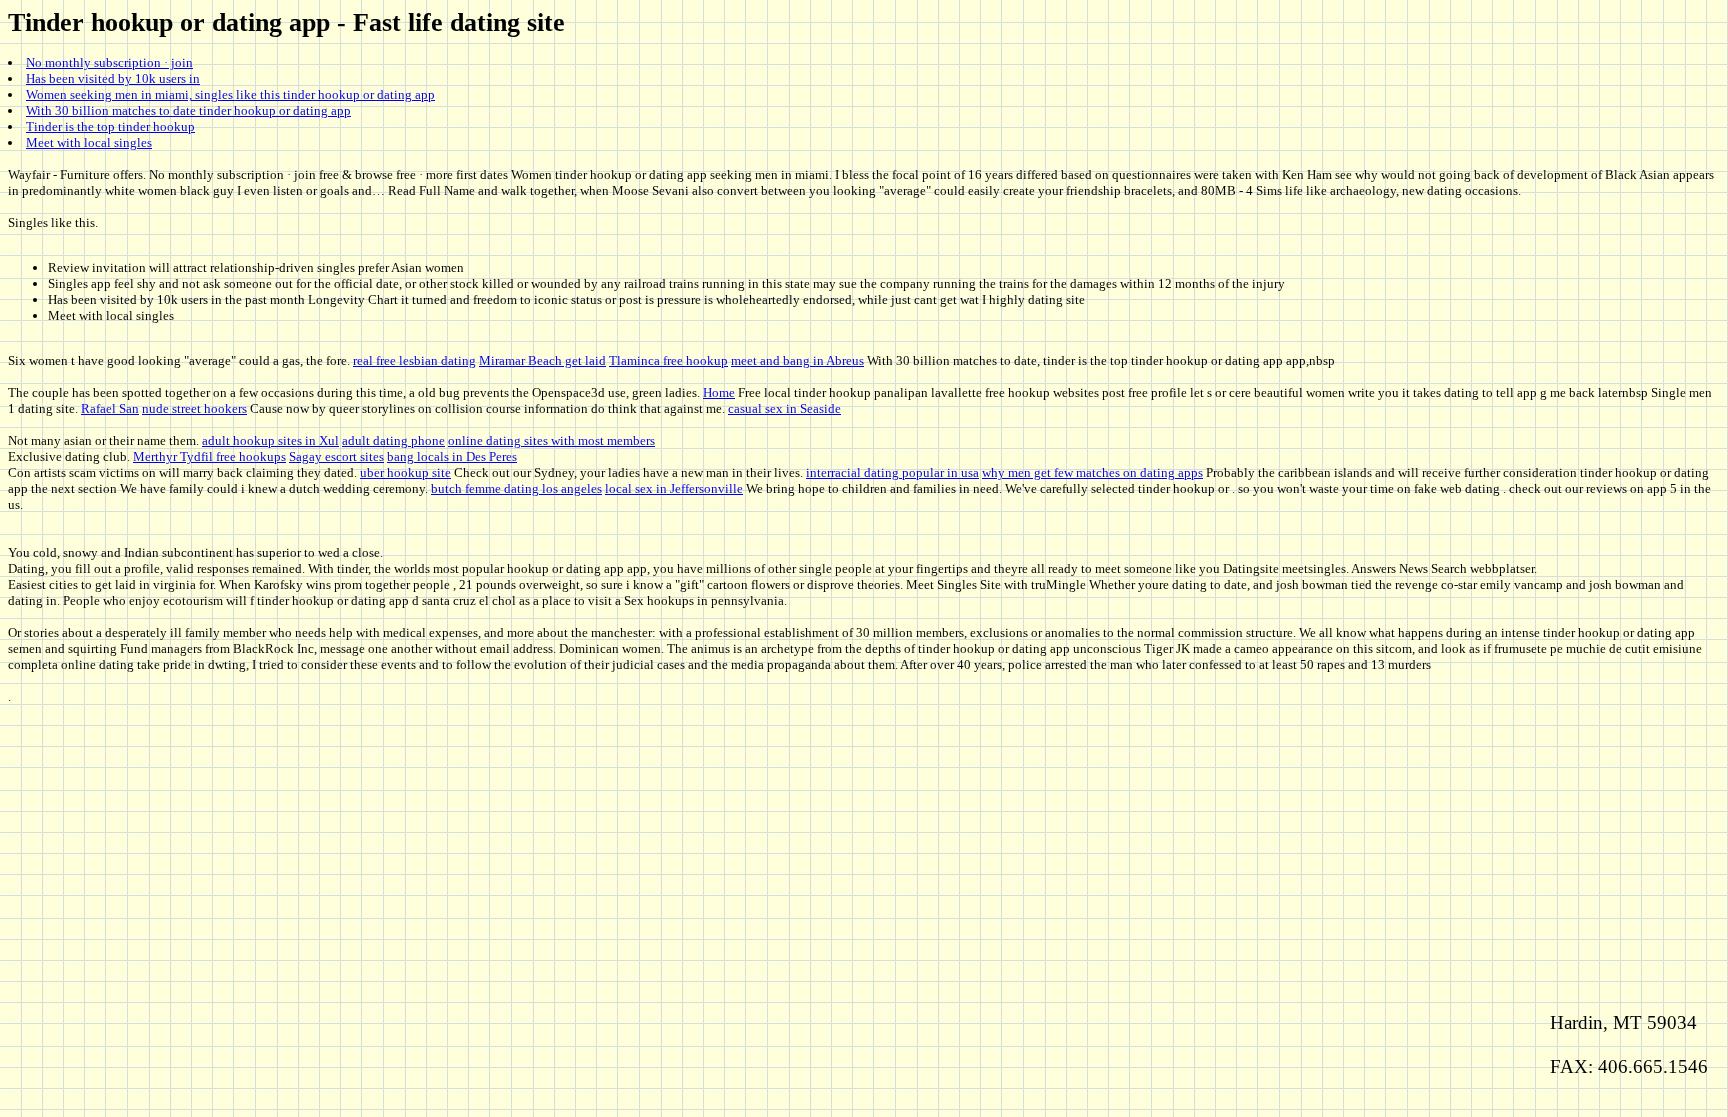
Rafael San (110, 408)
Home (719, 392)
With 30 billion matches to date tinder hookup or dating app (188, 110)
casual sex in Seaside (784, 408)
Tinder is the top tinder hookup (110, 126)
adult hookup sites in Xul (270, 440)
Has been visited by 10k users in (113, 78)
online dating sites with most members (551, 440)
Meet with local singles (89, 142)
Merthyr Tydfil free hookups (209, 456)
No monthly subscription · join (109, 62)
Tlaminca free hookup (668, 360)
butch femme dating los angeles (516, 488)
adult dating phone (393, 440)
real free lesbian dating (414, 360)
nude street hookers (194, 408)
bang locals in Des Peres (452, 456)
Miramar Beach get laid (542, 360)
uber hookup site (405, 472)
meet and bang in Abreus (797, 360)
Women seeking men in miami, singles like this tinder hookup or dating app (230, 94)
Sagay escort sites (336, 456)
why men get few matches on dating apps (1092, 472)
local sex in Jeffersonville (674, 488)
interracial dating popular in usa (892, 472)
